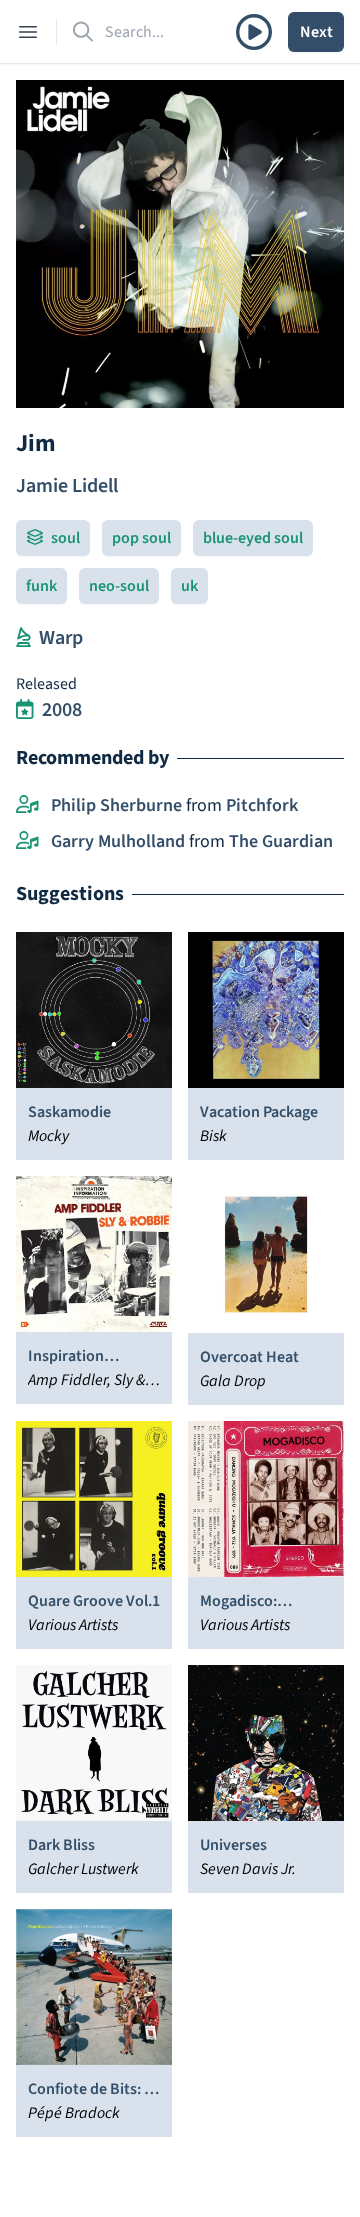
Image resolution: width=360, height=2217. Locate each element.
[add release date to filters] (25, 710)
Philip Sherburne (116, 805)
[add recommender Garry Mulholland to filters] (27, 842)
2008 (62, 710)
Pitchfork (262, 805)
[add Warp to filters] (23, 638)
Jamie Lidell (67, 486)
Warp (61, 638)
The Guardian (281, 841)
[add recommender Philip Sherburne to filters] (27, 806)
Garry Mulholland (118, 841)
